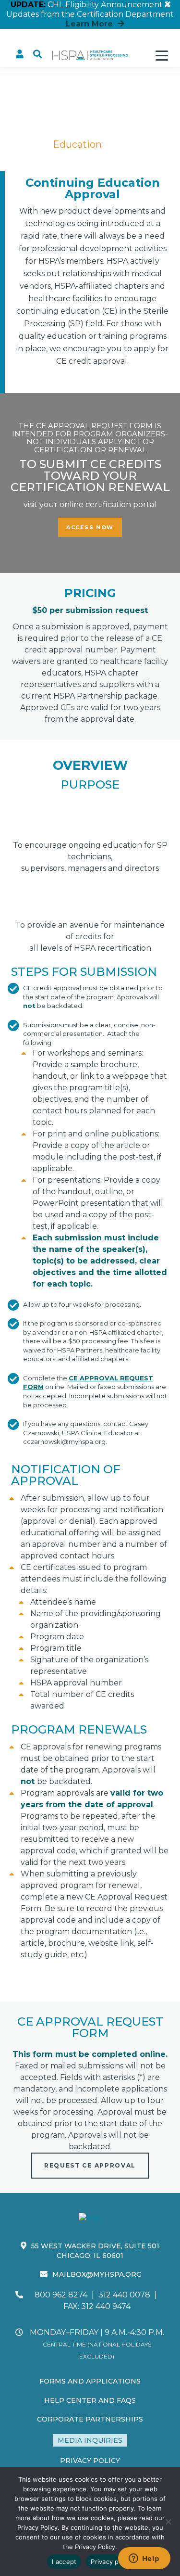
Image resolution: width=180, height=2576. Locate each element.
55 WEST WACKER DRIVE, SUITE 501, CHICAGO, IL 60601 (96, 2251)
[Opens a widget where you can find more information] (144, 2559)
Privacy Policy (90, 2461)
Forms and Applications (90, 2381)
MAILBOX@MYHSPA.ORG (97, 2274)
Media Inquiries (90, 2440)
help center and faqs (90, 2400)
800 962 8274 (61, 2295)
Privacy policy (112, 2562)
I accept (64, 2562)
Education (77, 144)
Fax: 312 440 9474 (97, 2306)
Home (26, 144)
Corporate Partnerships (90, 2419)
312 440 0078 (124, 2295)
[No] (168, 2522)
